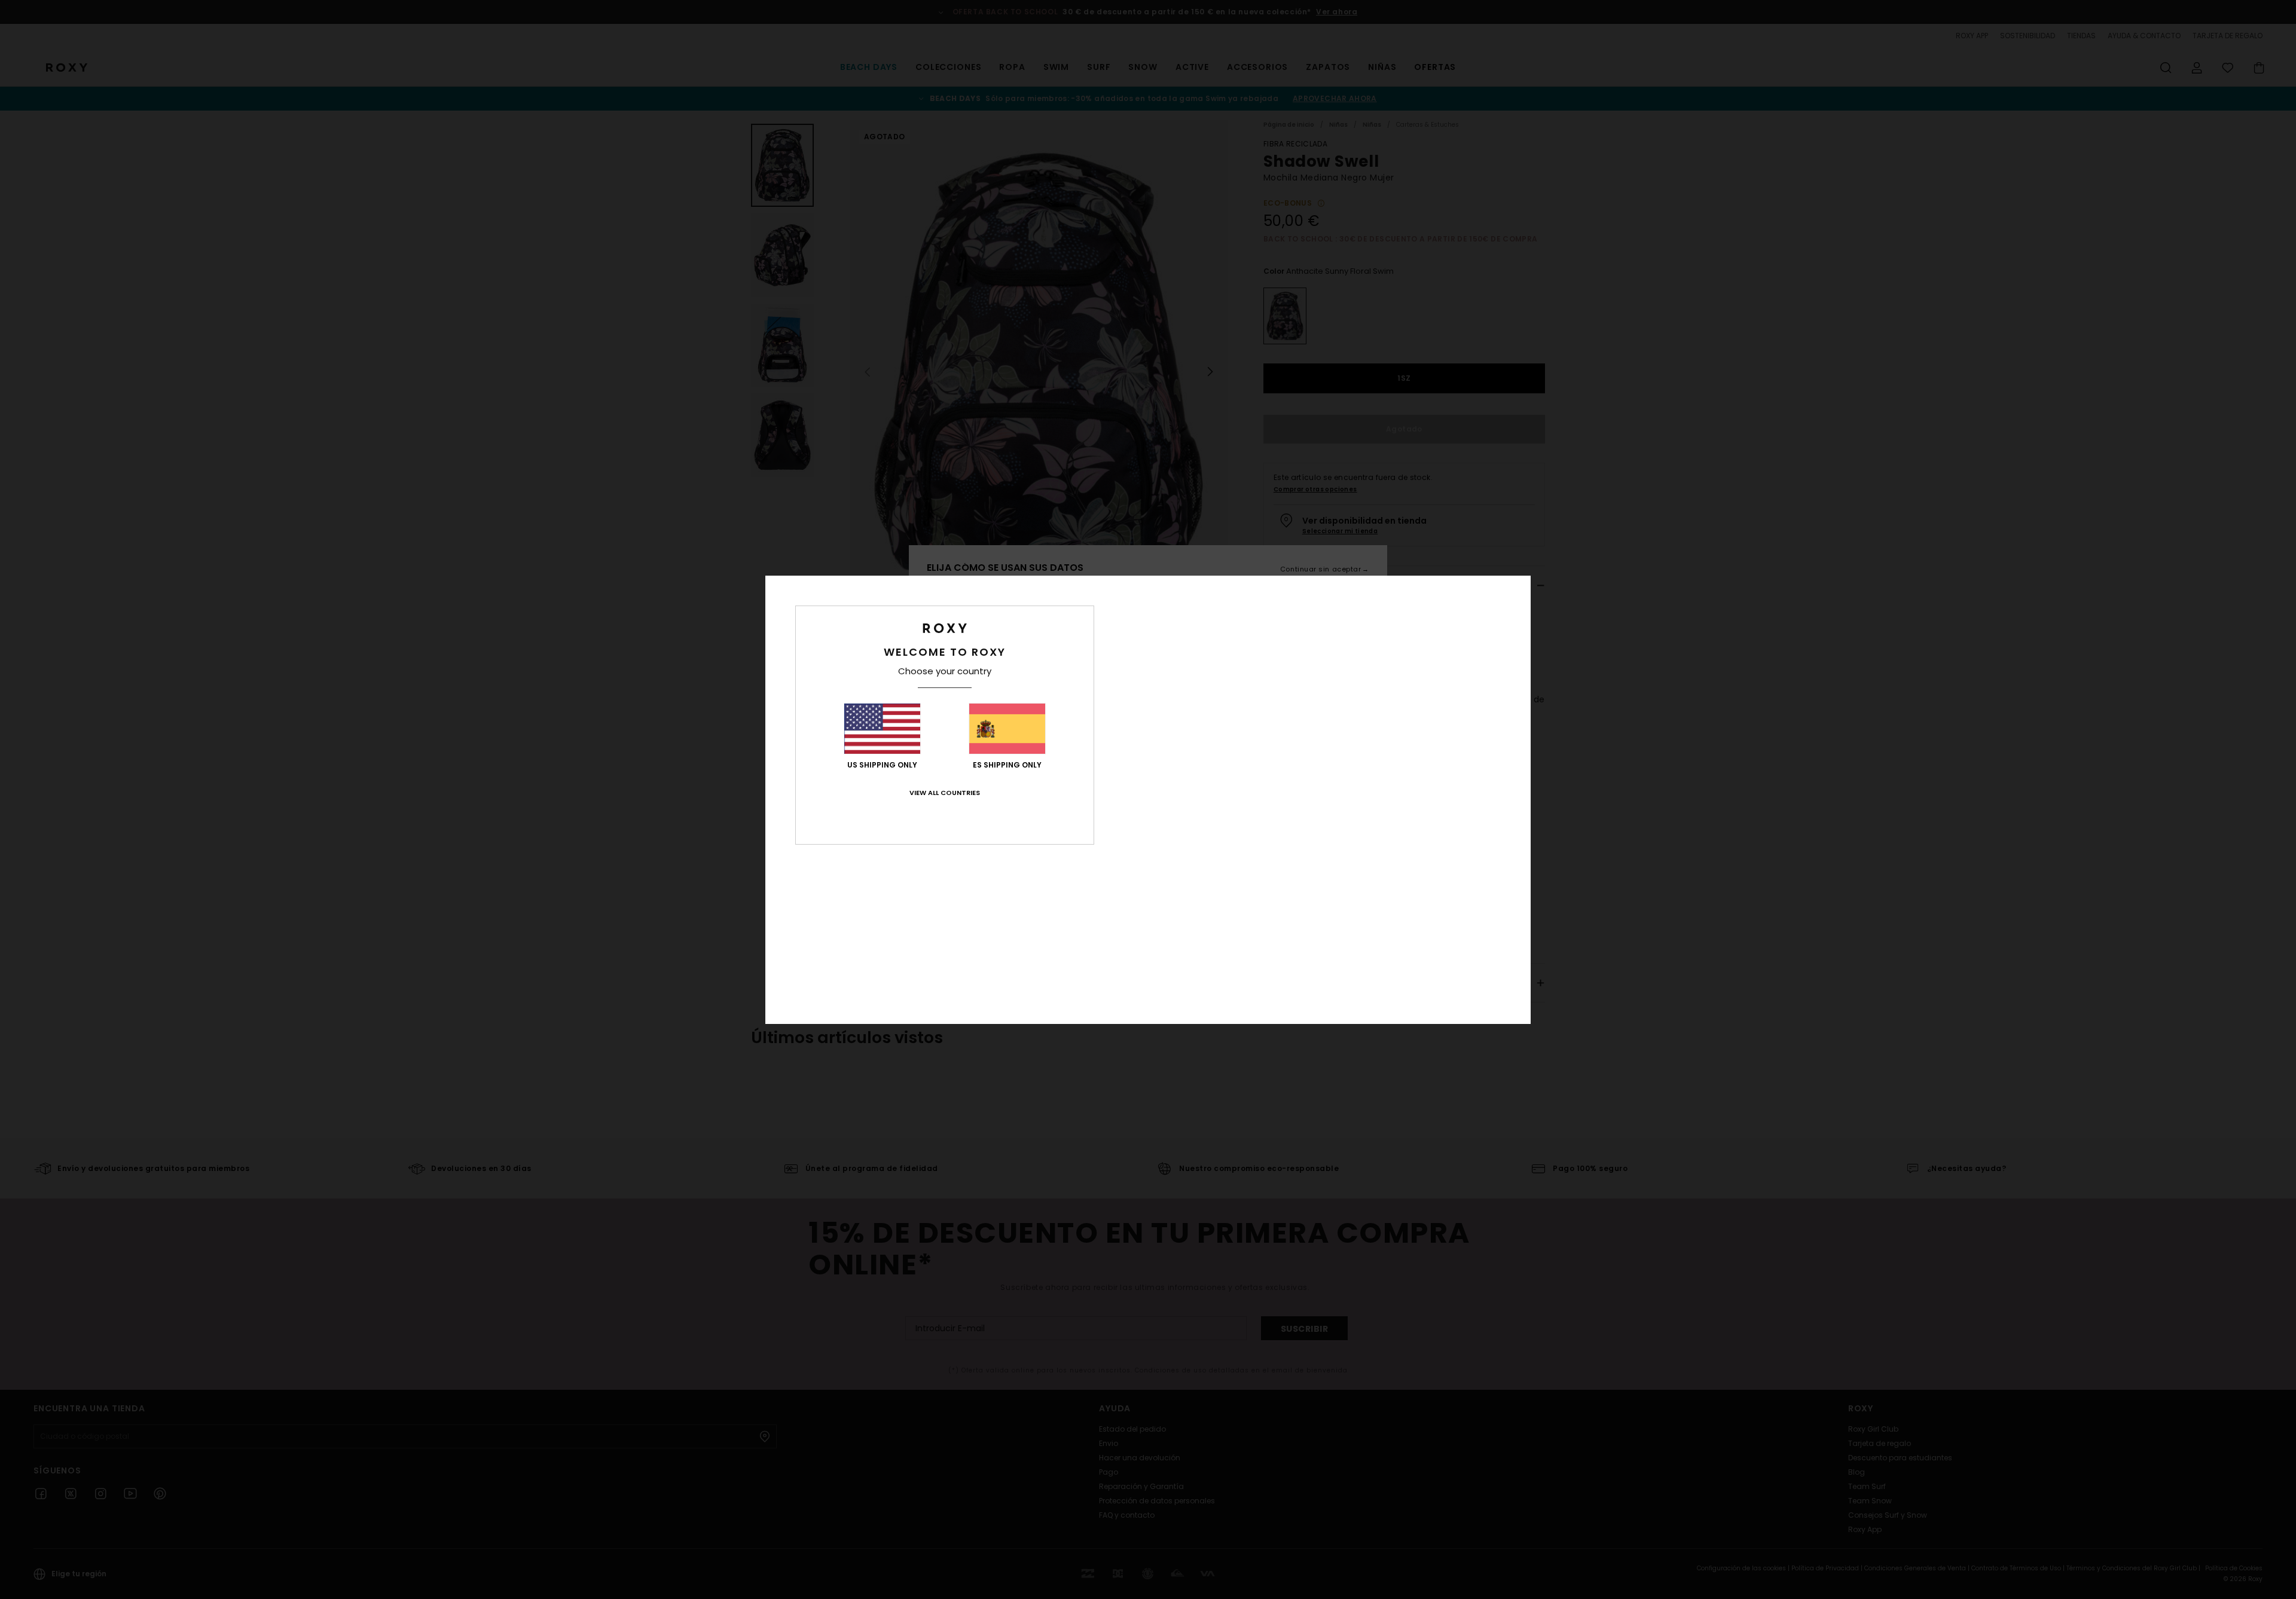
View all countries (945, 793)
